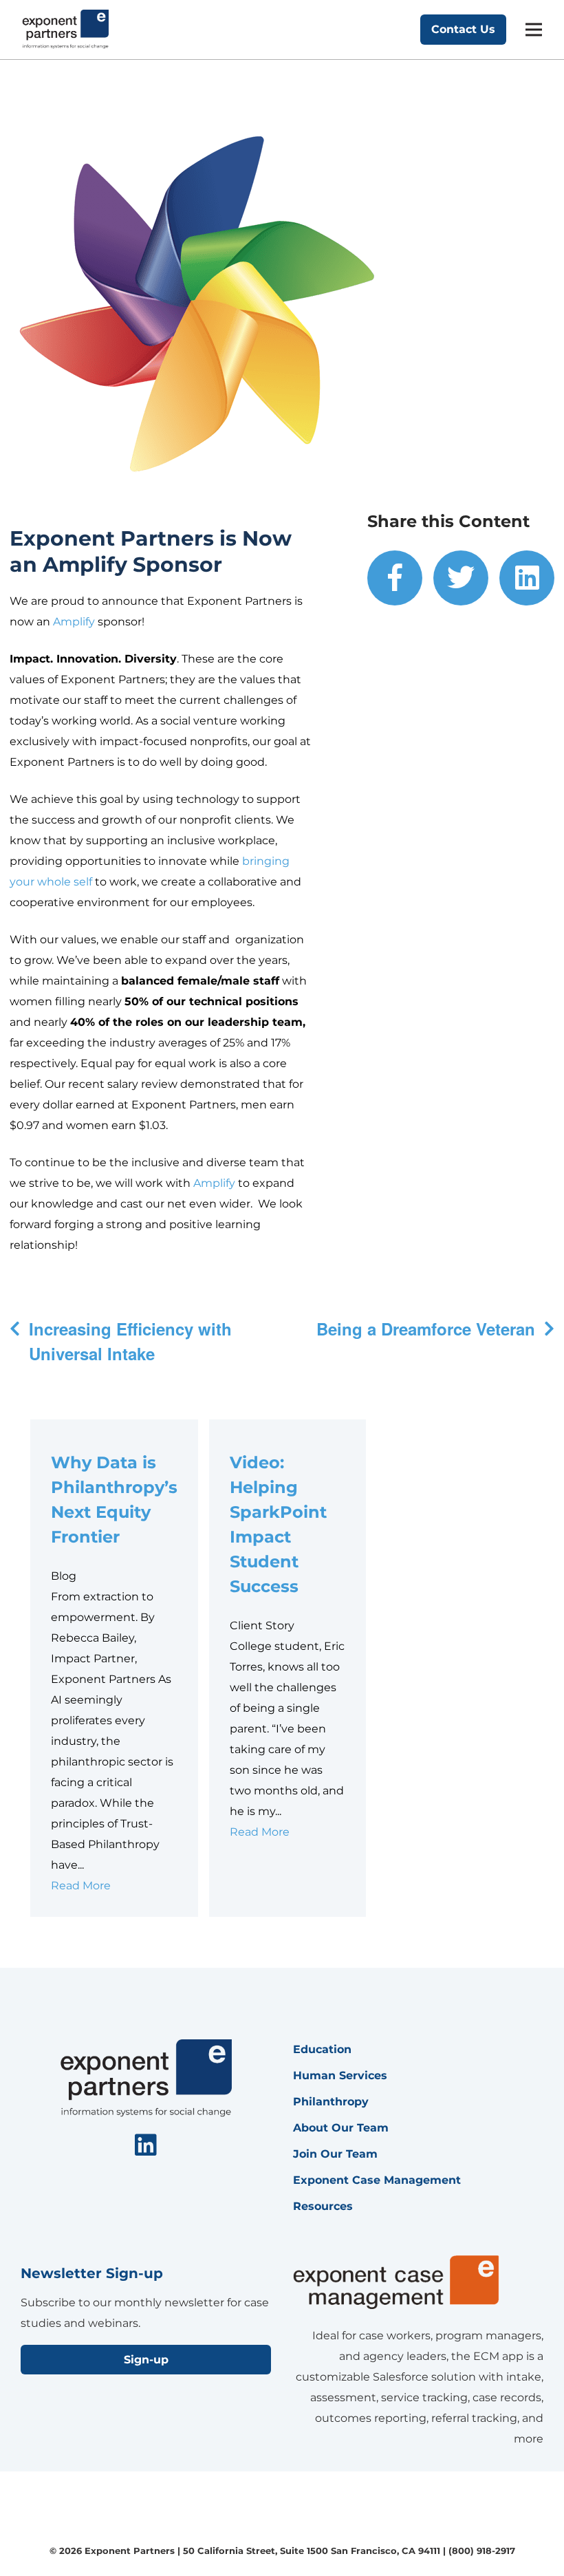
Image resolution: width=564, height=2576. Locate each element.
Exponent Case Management (377, 2180)
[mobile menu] (534, 30)
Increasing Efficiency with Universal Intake (130, 1341)
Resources (323, 2206)
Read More (81, 1886)
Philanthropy (331, 2102)
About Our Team (341, 2128)
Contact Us (463, 29)
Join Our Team (335, 2154)
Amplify (74, 622)
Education (322, 2049)
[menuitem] (395, 578)
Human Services (340, 2075)
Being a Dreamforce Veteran (426, 1329)
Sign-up (146, 2360)
